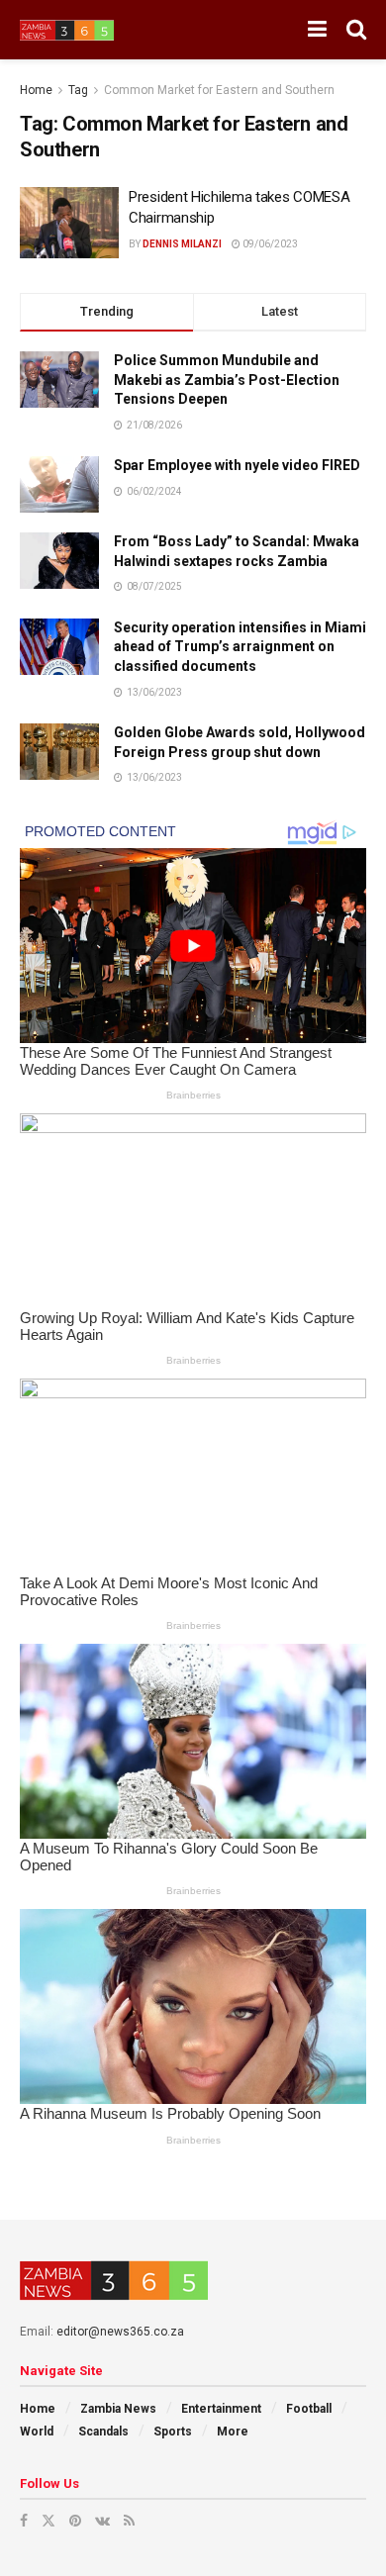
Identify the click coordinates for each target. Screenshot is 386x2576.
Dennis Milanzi (182, 244)
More (233, 2432)
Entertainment (221, 2409)
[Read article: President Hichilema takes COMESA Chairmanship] (69, 223)
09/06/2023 (269, 244)
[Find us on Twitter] (48, 2521)
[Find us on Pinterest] (75, 2521)
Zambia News (118, 2409)
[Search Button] (356, 30)
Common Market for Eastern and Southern (219, 90)
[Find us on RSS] (129, 2521)
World (37, 2432)
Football (309, 2409)
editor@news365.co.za (120, 2332)
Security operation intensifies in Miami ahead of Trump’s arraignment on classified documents (240, 647)
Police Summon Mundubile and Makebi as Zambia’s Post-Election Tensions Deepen (227, 380)
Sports (173, 2432)
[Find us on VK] (102, 2521)
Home (36, 90)
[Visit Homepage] (67, 30)
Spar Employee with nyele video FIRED (237, 465)
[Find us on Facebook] (24, 2521)
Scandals (103, 2432)
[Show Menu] (317, 30)
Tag (78, 90)
